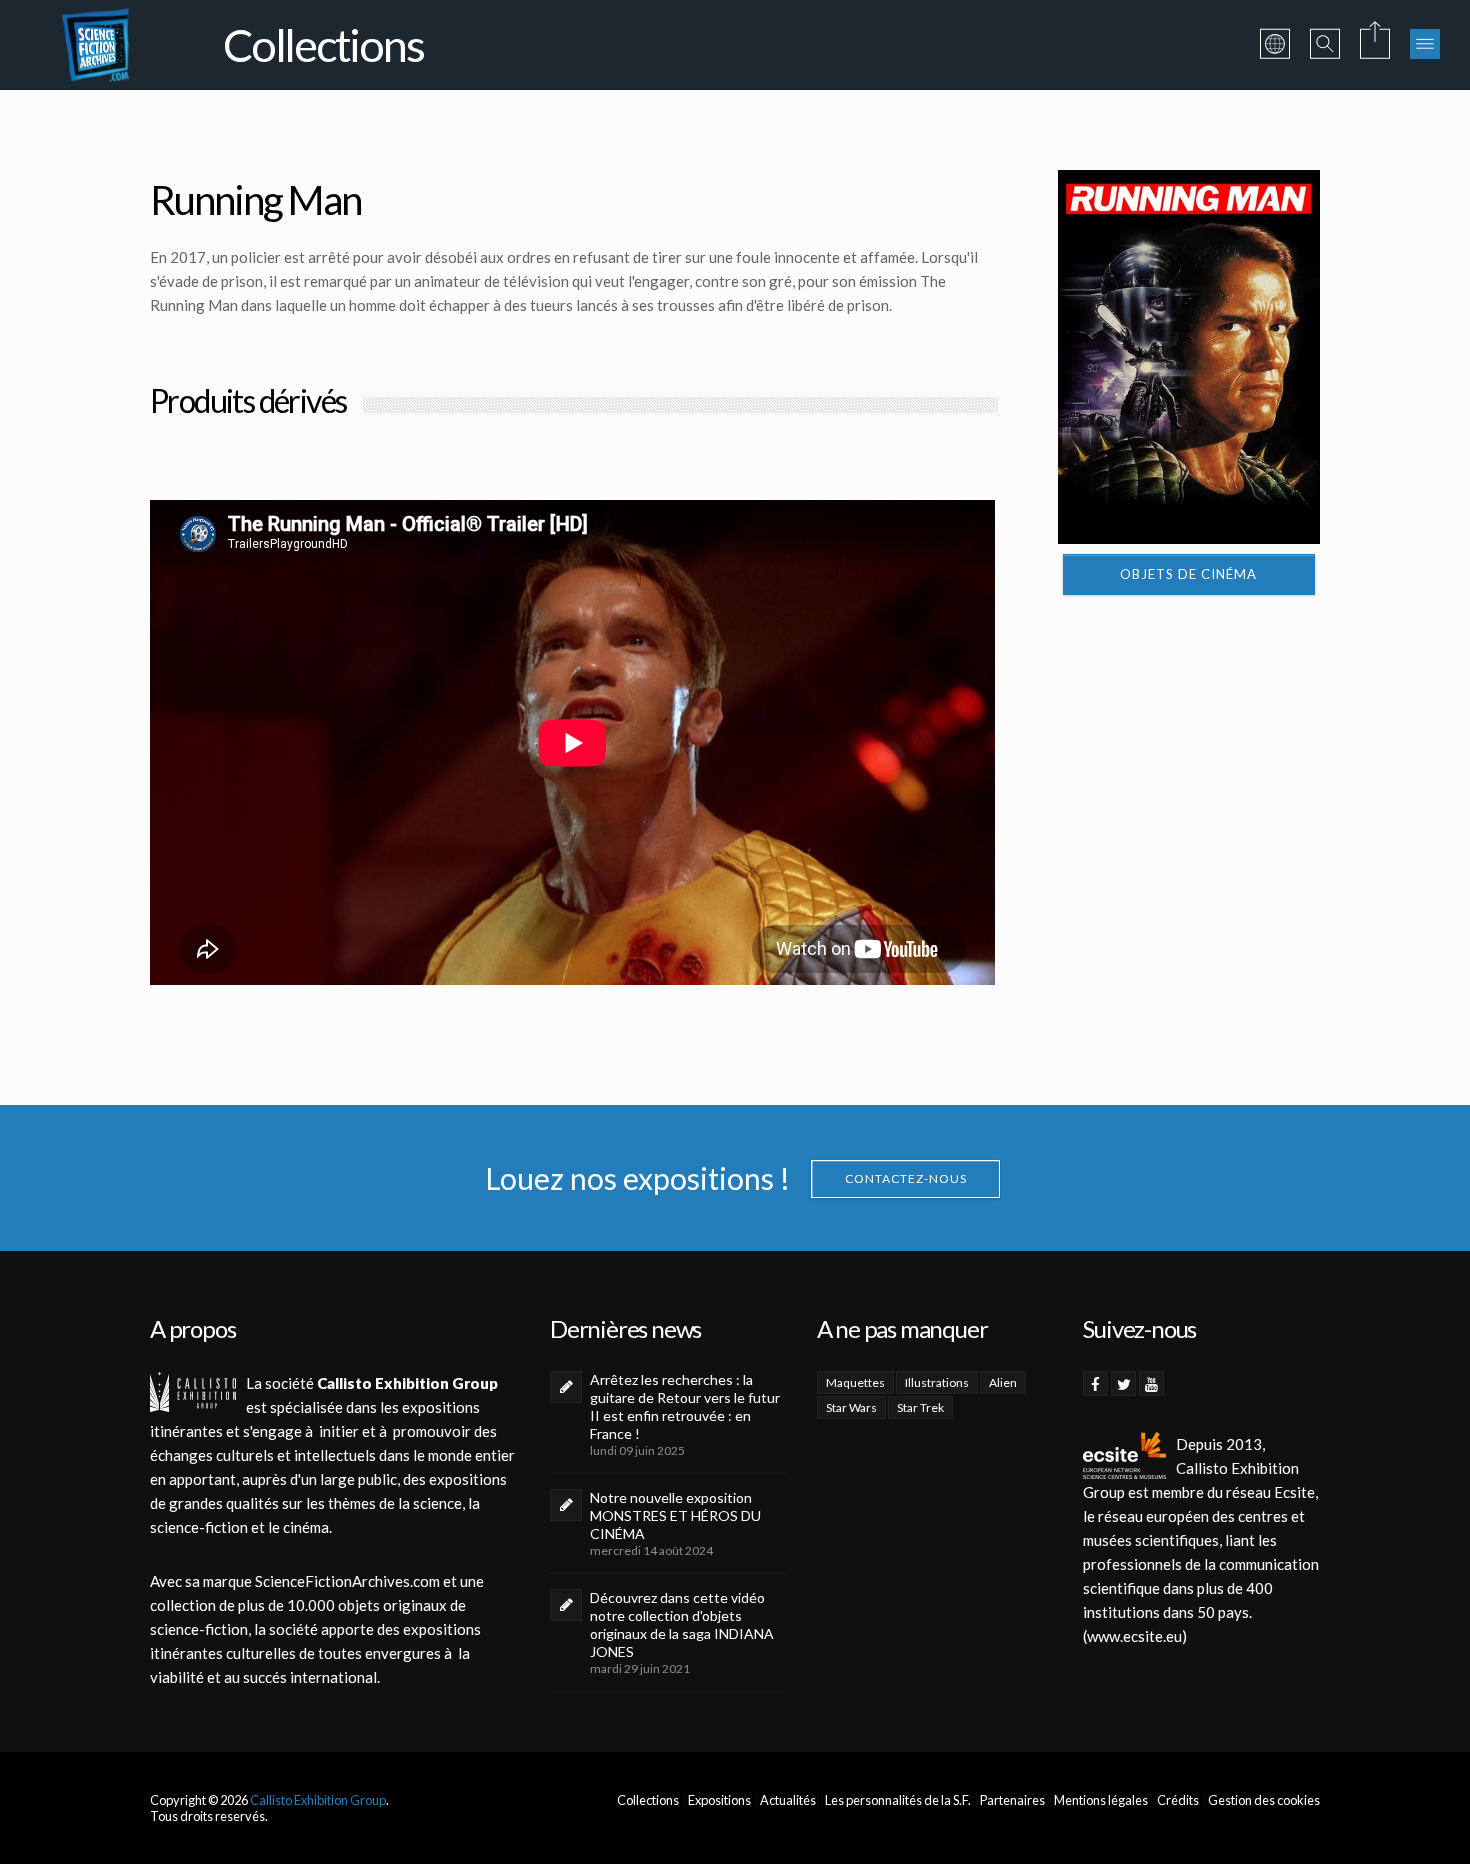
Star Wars (851, 1407)
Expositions (719, 1800)
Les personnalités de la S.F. (898, 1800)
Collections (648, 1800)
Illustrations (937, 1382)
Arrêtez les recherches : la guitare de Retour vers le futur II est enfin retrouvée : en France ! (685, 1406)
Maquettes (855, 1382)
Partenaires (1012, 1800)
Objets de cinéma (1188, 574)
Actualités (788, 1800)
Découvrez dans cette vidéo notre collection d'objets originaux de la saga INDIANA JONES (682, 1624)
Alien (1003, 1382)
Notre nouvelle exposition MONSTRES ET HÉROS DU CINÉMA (675, 1515)
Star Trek (920, 1407)
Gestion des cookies (1264, 1800)
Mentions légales (1101, 1800)
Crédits (1178, 1800)
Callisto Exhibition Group (318, 1800)
